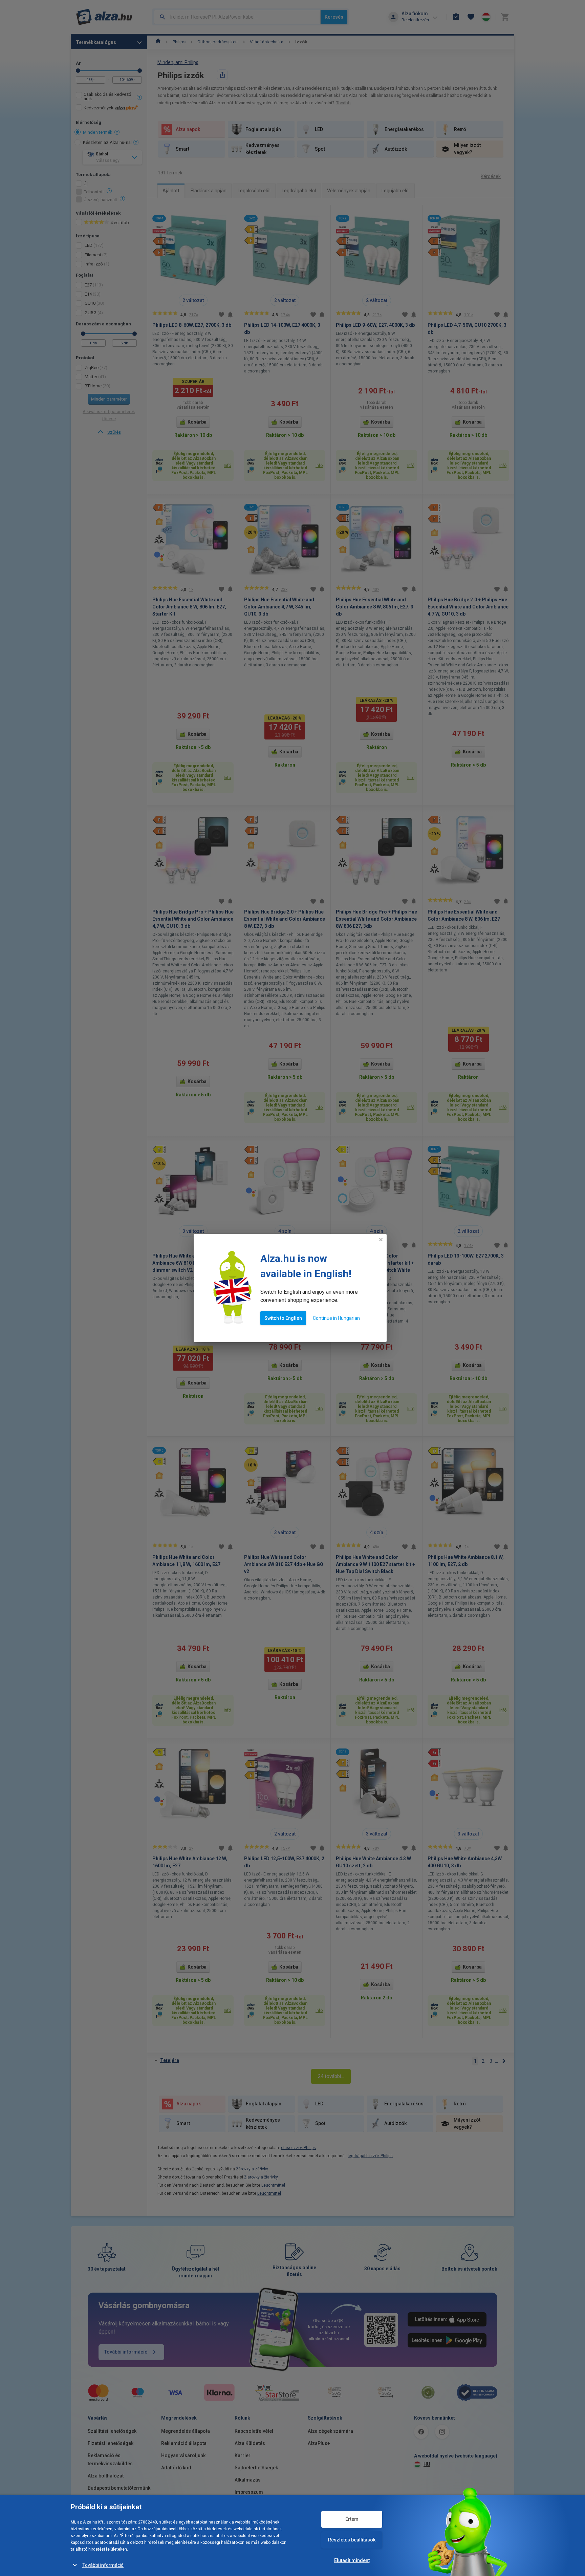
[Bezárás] (381, 1240)
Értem (352, 2519)
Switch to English (283, 1318)
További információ (103, 2565)
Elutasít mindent (352, 2560)
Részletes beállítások (352, 2540)
